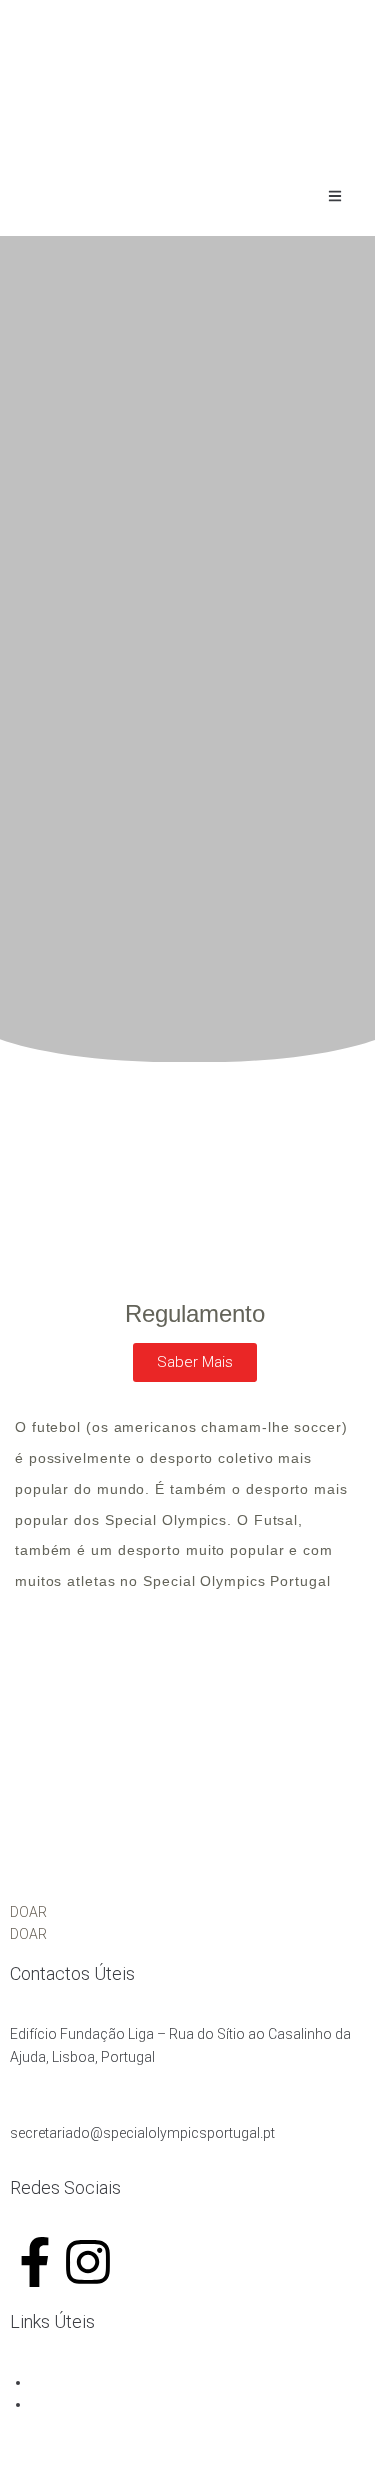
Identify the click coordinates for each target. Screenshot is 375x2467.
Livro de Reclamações (101, 2382)
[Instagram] (88, 2262)
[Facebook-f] (35, 2262)
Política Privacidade (93, 2404)
